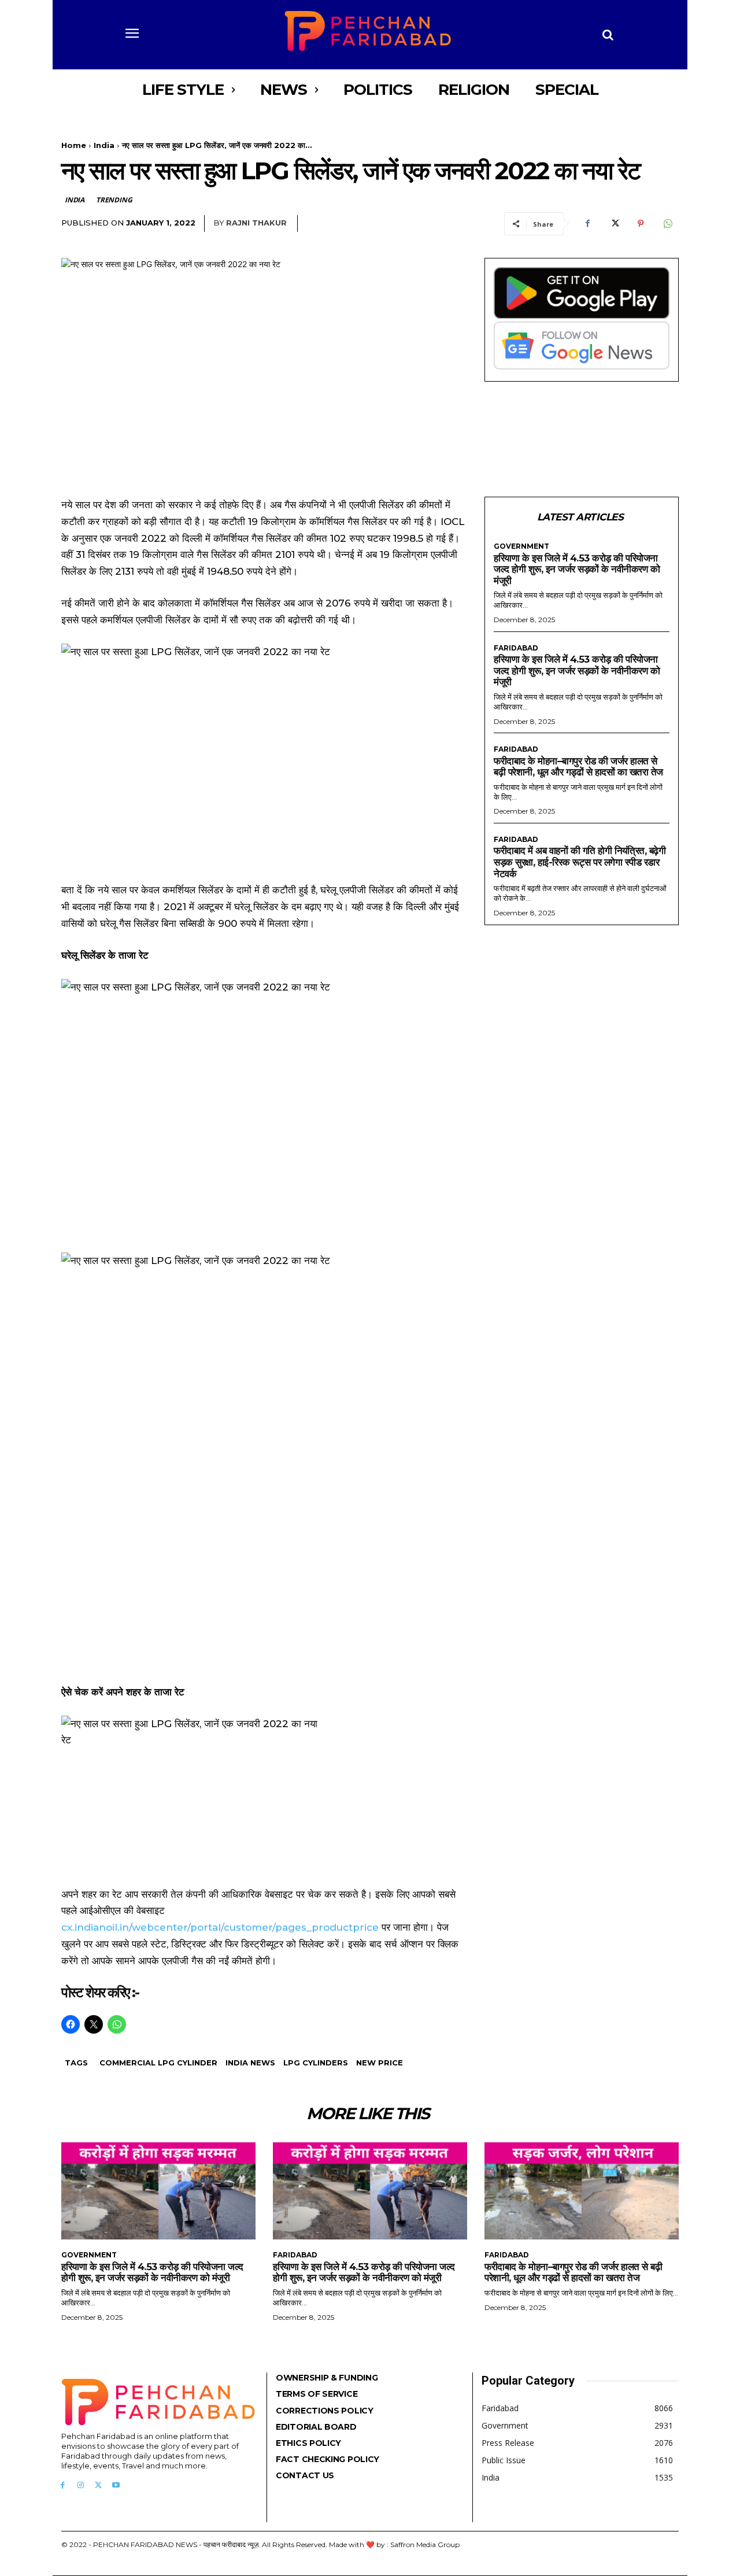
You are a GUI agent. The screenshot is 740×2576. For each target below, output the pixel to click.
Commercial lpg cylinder (158, 2063)
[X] (614, 224)
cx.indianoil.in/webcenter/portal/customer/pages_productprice (220, 1927)
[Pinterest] (641, 224)
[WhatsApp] (667, 224)
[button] (608, 35)
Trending (114, 200)
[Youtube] (116, 2486)
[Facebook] (587, 224)
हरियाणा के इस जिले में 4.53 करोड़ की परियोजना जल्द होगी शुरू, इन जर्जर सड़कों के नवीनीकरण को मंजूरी (577, 569)
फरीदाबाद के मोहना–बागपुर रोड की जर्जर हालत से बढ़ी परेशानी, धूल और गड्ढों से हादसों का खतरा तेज (578, 767)
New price (380, 2063)
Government (521, 546)
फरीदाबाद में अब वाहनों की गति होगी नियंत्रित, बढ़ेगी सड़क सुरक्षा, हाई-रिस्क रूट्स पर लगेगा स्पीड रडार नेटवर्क (580, 862)
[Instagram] (81, 2486)
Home (74, 145)
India (104, 145)
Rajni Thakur (256, 223)
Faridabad (516, 648)
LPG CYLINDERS (316, 2063)
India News (250, 2063)
